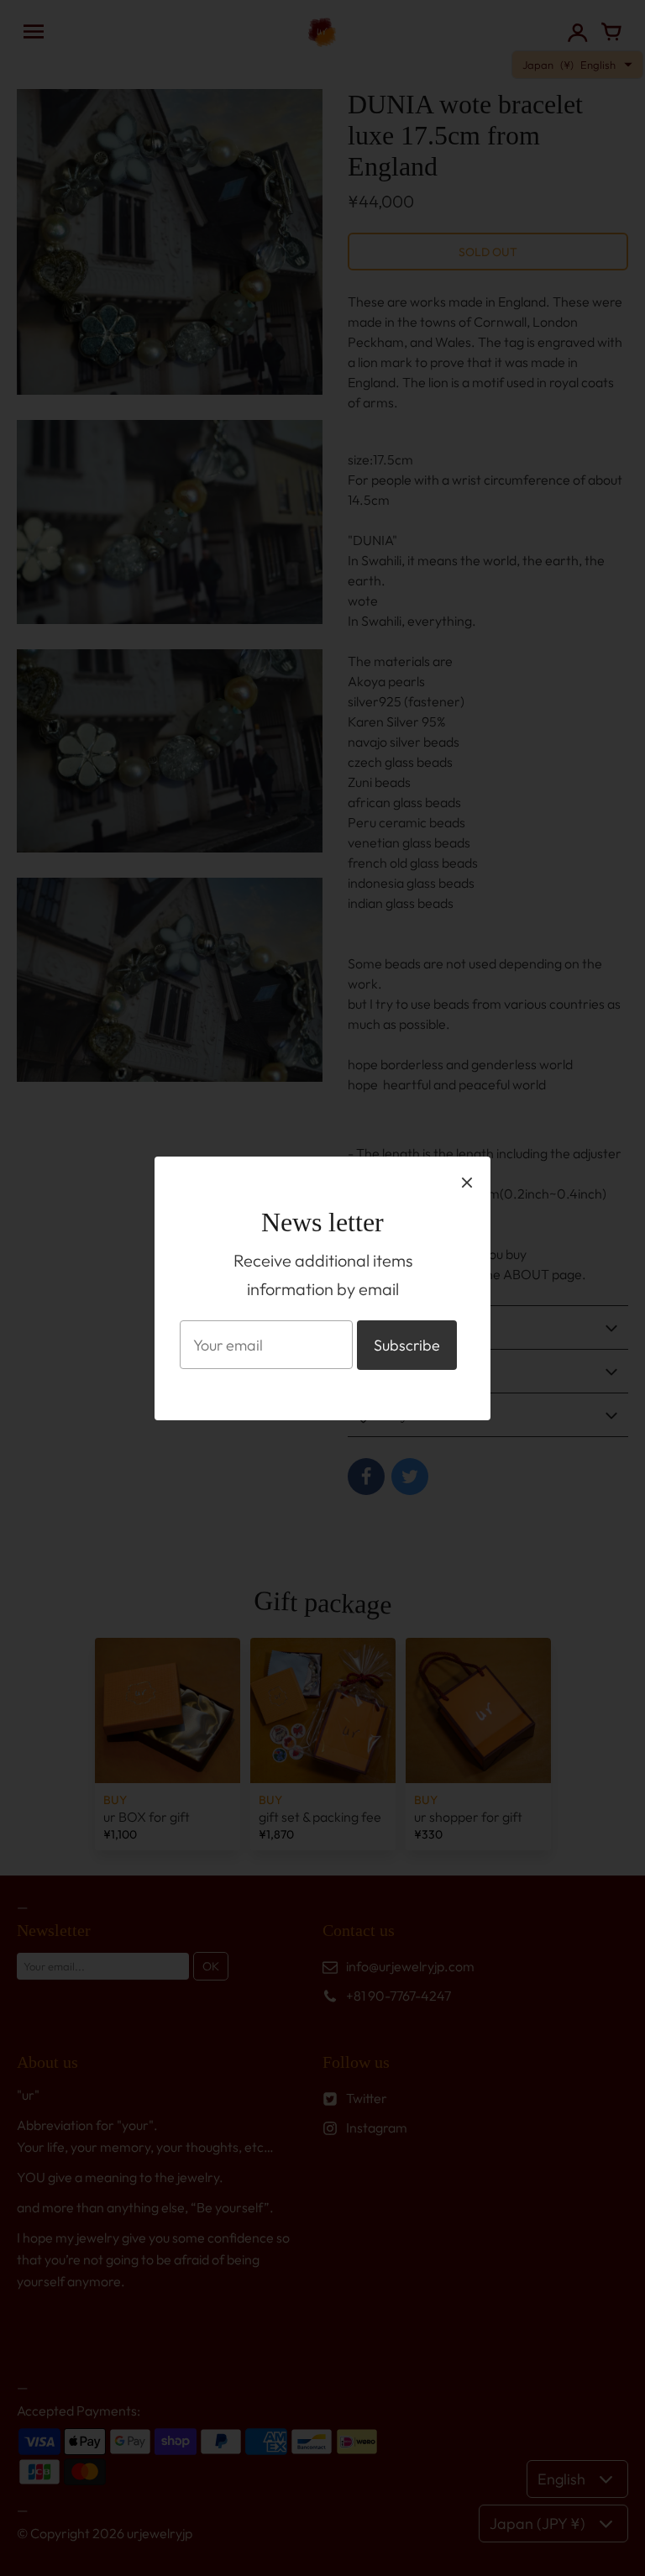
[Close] (467, 1182)
